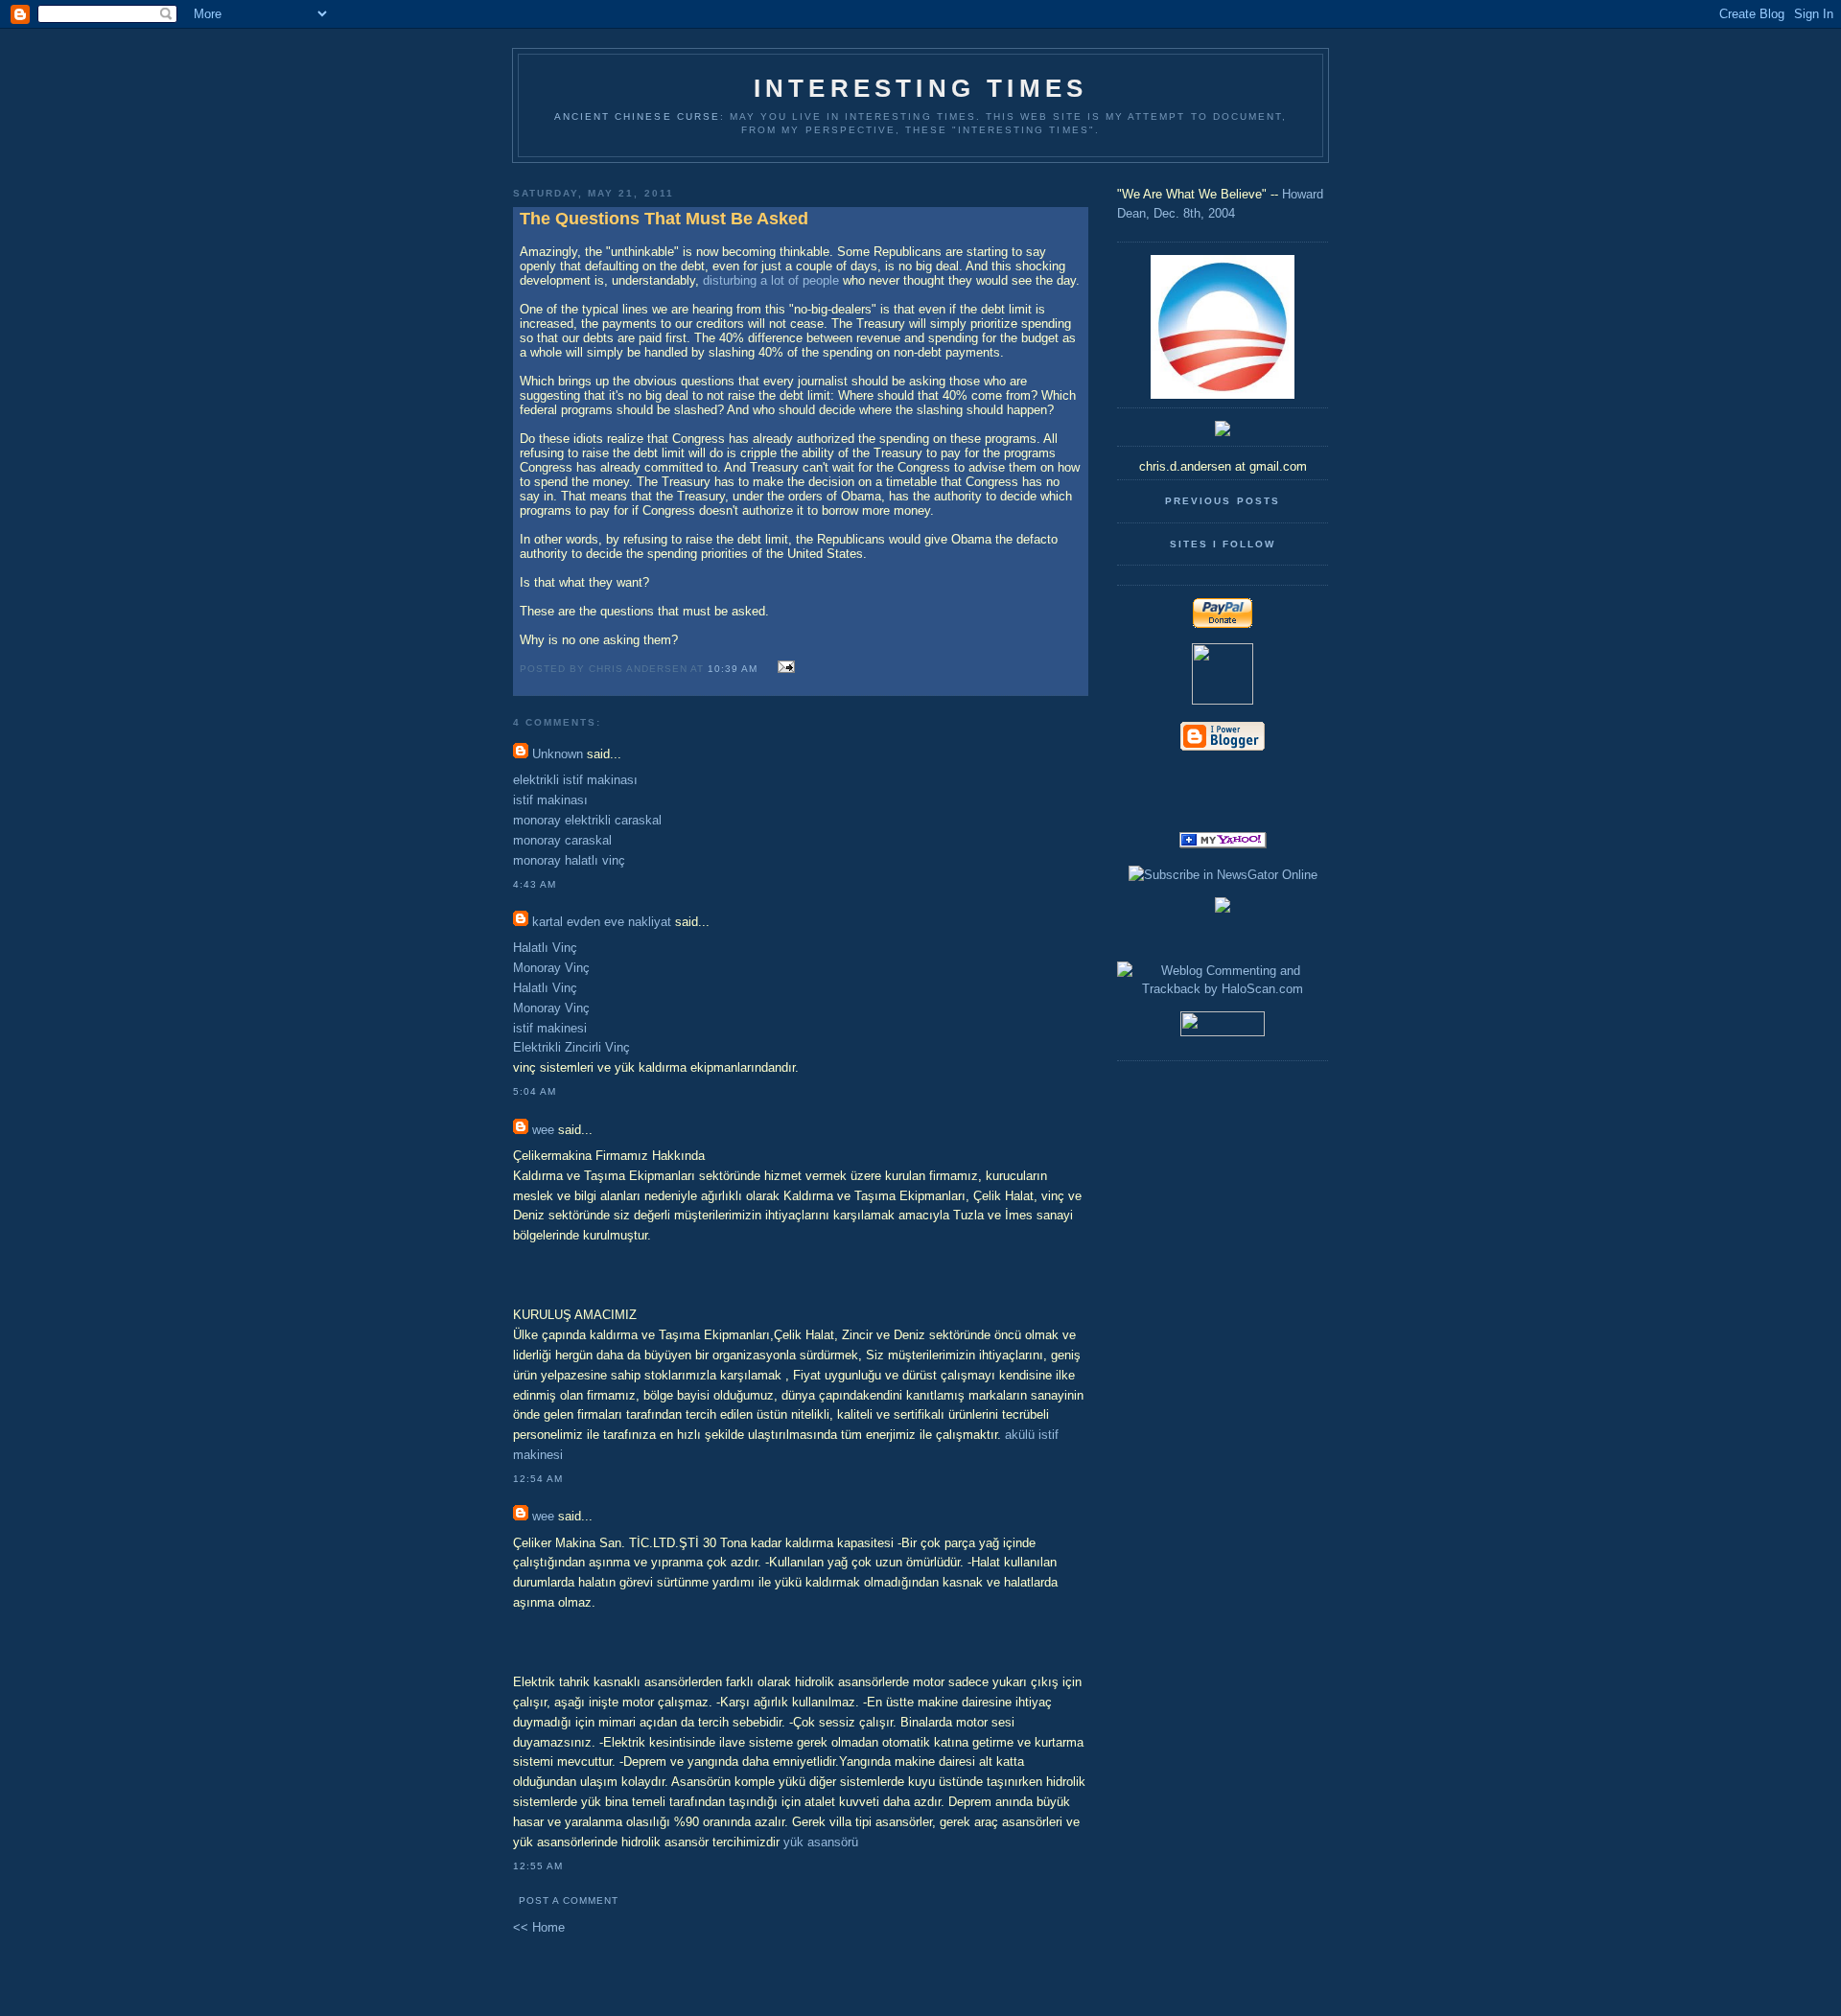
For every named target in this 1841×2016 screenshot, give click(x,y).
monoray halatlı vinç (569, 860)
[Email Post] (783, 668)
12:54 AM (538, 1479)
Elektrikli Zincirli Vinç (571, 1047)
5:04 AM (535, 1091)
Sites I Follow (1223, 544)
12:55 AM (538, 1866)
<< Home (539, 1927)
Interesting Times (920, 88)
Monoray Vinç (551, 968)
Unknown (558, 754)
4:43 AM (535, 884)
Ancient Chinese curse (637, 116)
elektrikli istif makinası (575, 780)
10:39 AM (733, 669)
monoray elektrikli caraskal (587, 820)
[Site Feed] (1223, 779)
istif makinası (550, 800)
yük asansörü (821, 1842)
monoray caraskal (562, 840)
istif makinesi (550, 1028)
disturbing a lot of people (771, 280)
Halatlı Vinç (545, 948)
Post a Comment (569, 1900)
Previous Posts (1222, 501)
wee (543, 1130)
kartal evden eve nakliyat (602, 922)
